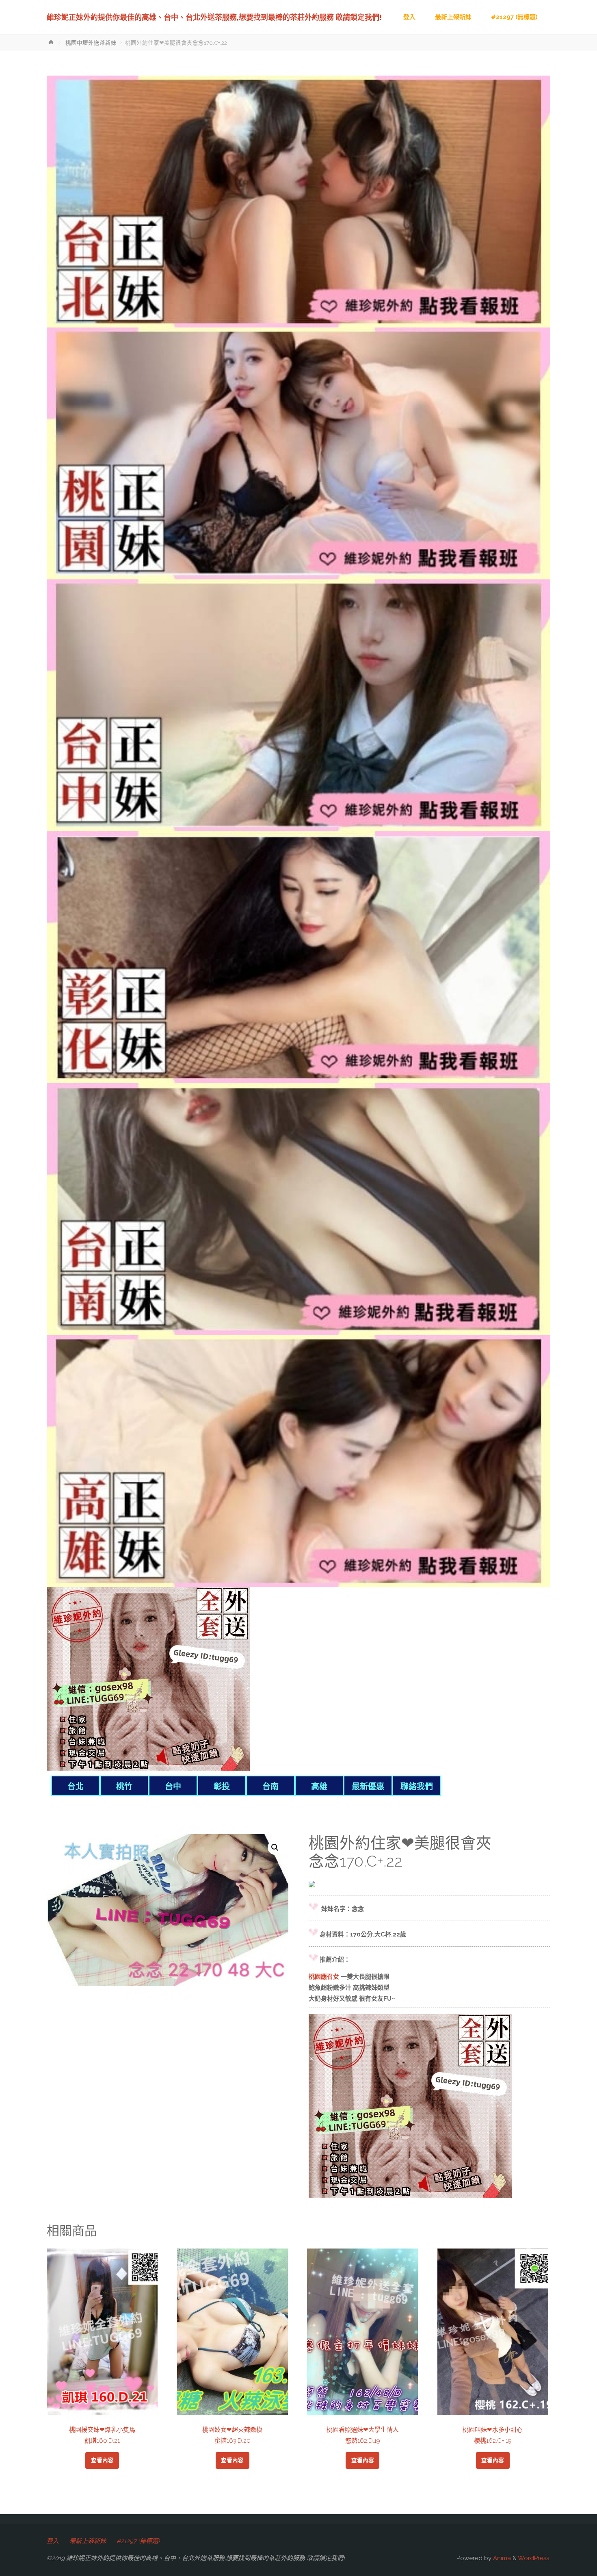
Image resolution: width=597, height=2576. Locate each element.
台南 (270, 1787)
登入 (53, 2541)
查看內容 (102, 2460)
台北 (76, 1787)
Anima (501, 2558)
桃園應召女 (324, 1977)
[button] (275, 1847)
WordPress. (534, 2558)
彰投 (222, 1787)
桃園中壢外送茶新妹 (91, 43)
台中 (173, 1787)
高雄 (319, 1787)
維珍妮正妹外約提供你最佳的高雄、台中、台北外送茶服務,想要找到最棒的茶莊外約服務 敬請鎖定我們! (214, 17)
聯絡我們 (417, 1787)
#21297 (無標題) (138, 2541)
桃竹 (124, 1787)
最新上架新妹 (88, 2541)
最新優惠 (368, 1787)
